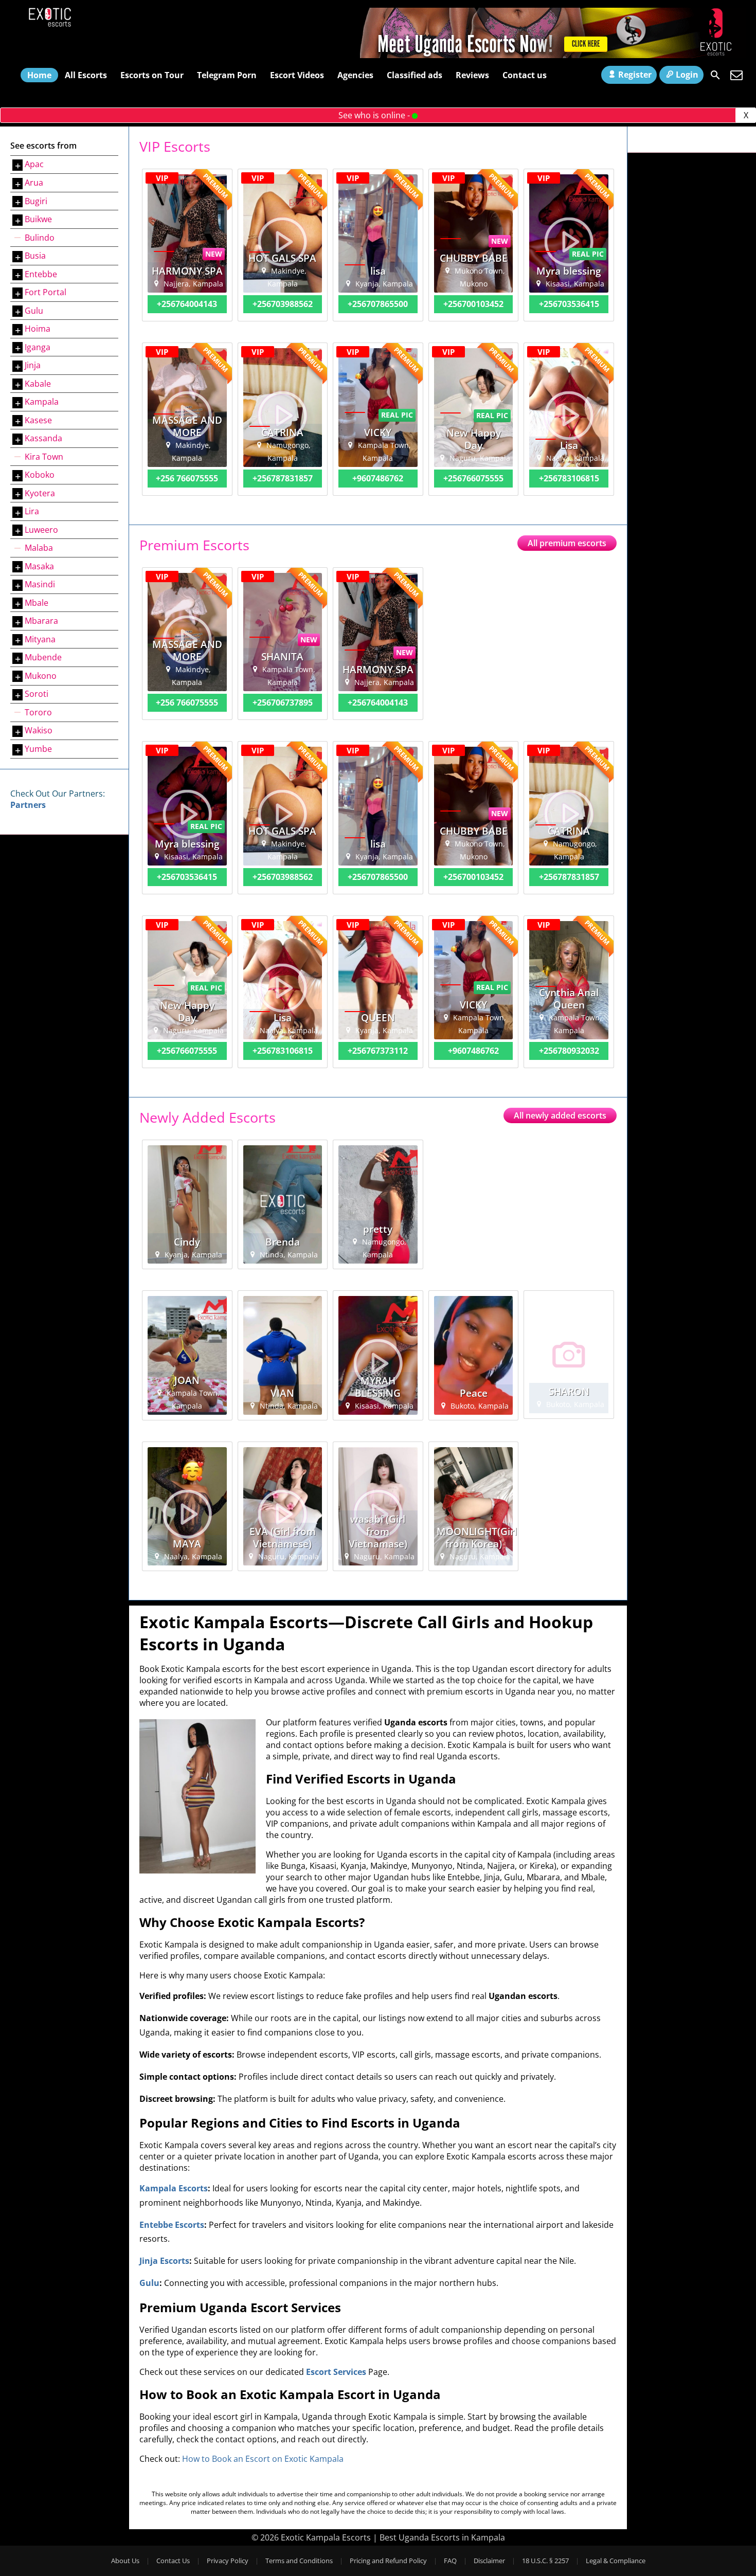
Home (39, 75)
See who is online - (375, 115)
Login (687, 75)
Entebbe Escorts (172, 2225)
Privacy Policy (228, 2561)
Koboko (40, 475)
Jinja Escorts (164, 2261)
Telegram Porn (227, 75)
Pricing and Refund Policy (388, 2561)
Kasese (38, 420)
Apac (34, 164)
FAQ (450, 2561)
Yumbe (38, 749)
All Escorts (86, 75)
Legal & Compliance (616, 2561)
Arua (34, 183)
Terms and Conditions (299, 2561)
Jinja (33, 365)
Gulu (34, 310)
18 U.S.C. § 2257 (545, 2561)
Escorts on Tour (152, 75)
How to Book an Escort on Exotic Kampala (263, 2459)
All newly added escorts (560, 1115)
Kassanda (43, 438)
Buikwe (38, 219)
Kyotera (40, 493)
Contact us (525, 75)
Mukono (41, 676)
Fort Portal (46, 292)
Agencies (355, 75)
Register (635, 75)
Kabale (38, 383)
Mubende (43, 657)
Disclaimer (489, 2561)
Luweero (41, 529)
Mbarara (41, 621)
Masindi (40, 584)
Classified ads (415, 75)
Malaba (39, 548)
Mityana (40, 639)
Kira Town (44, 456)
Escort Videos (297, 75)
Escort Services (336, 2372)
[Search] (715, 75)
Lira (32, 511)
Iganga (38, 347)
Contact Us (173, 2561)
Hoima (38, 329)
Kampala (42, 402)
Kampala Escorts (174, 2188)
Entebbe (41, 274)
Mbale (37, 603)
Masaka (39, 566)
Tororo (38, 712)
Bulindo (40, 237)
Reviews (472, 75)
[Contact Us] (736, 75)
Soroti (37, 694)
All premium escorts (567, 543)
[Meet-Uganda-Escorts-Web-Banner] (553, 55)
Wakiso (39, 730)
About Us (125, 2561)
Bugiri (36, 201)
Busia (35, 256)
